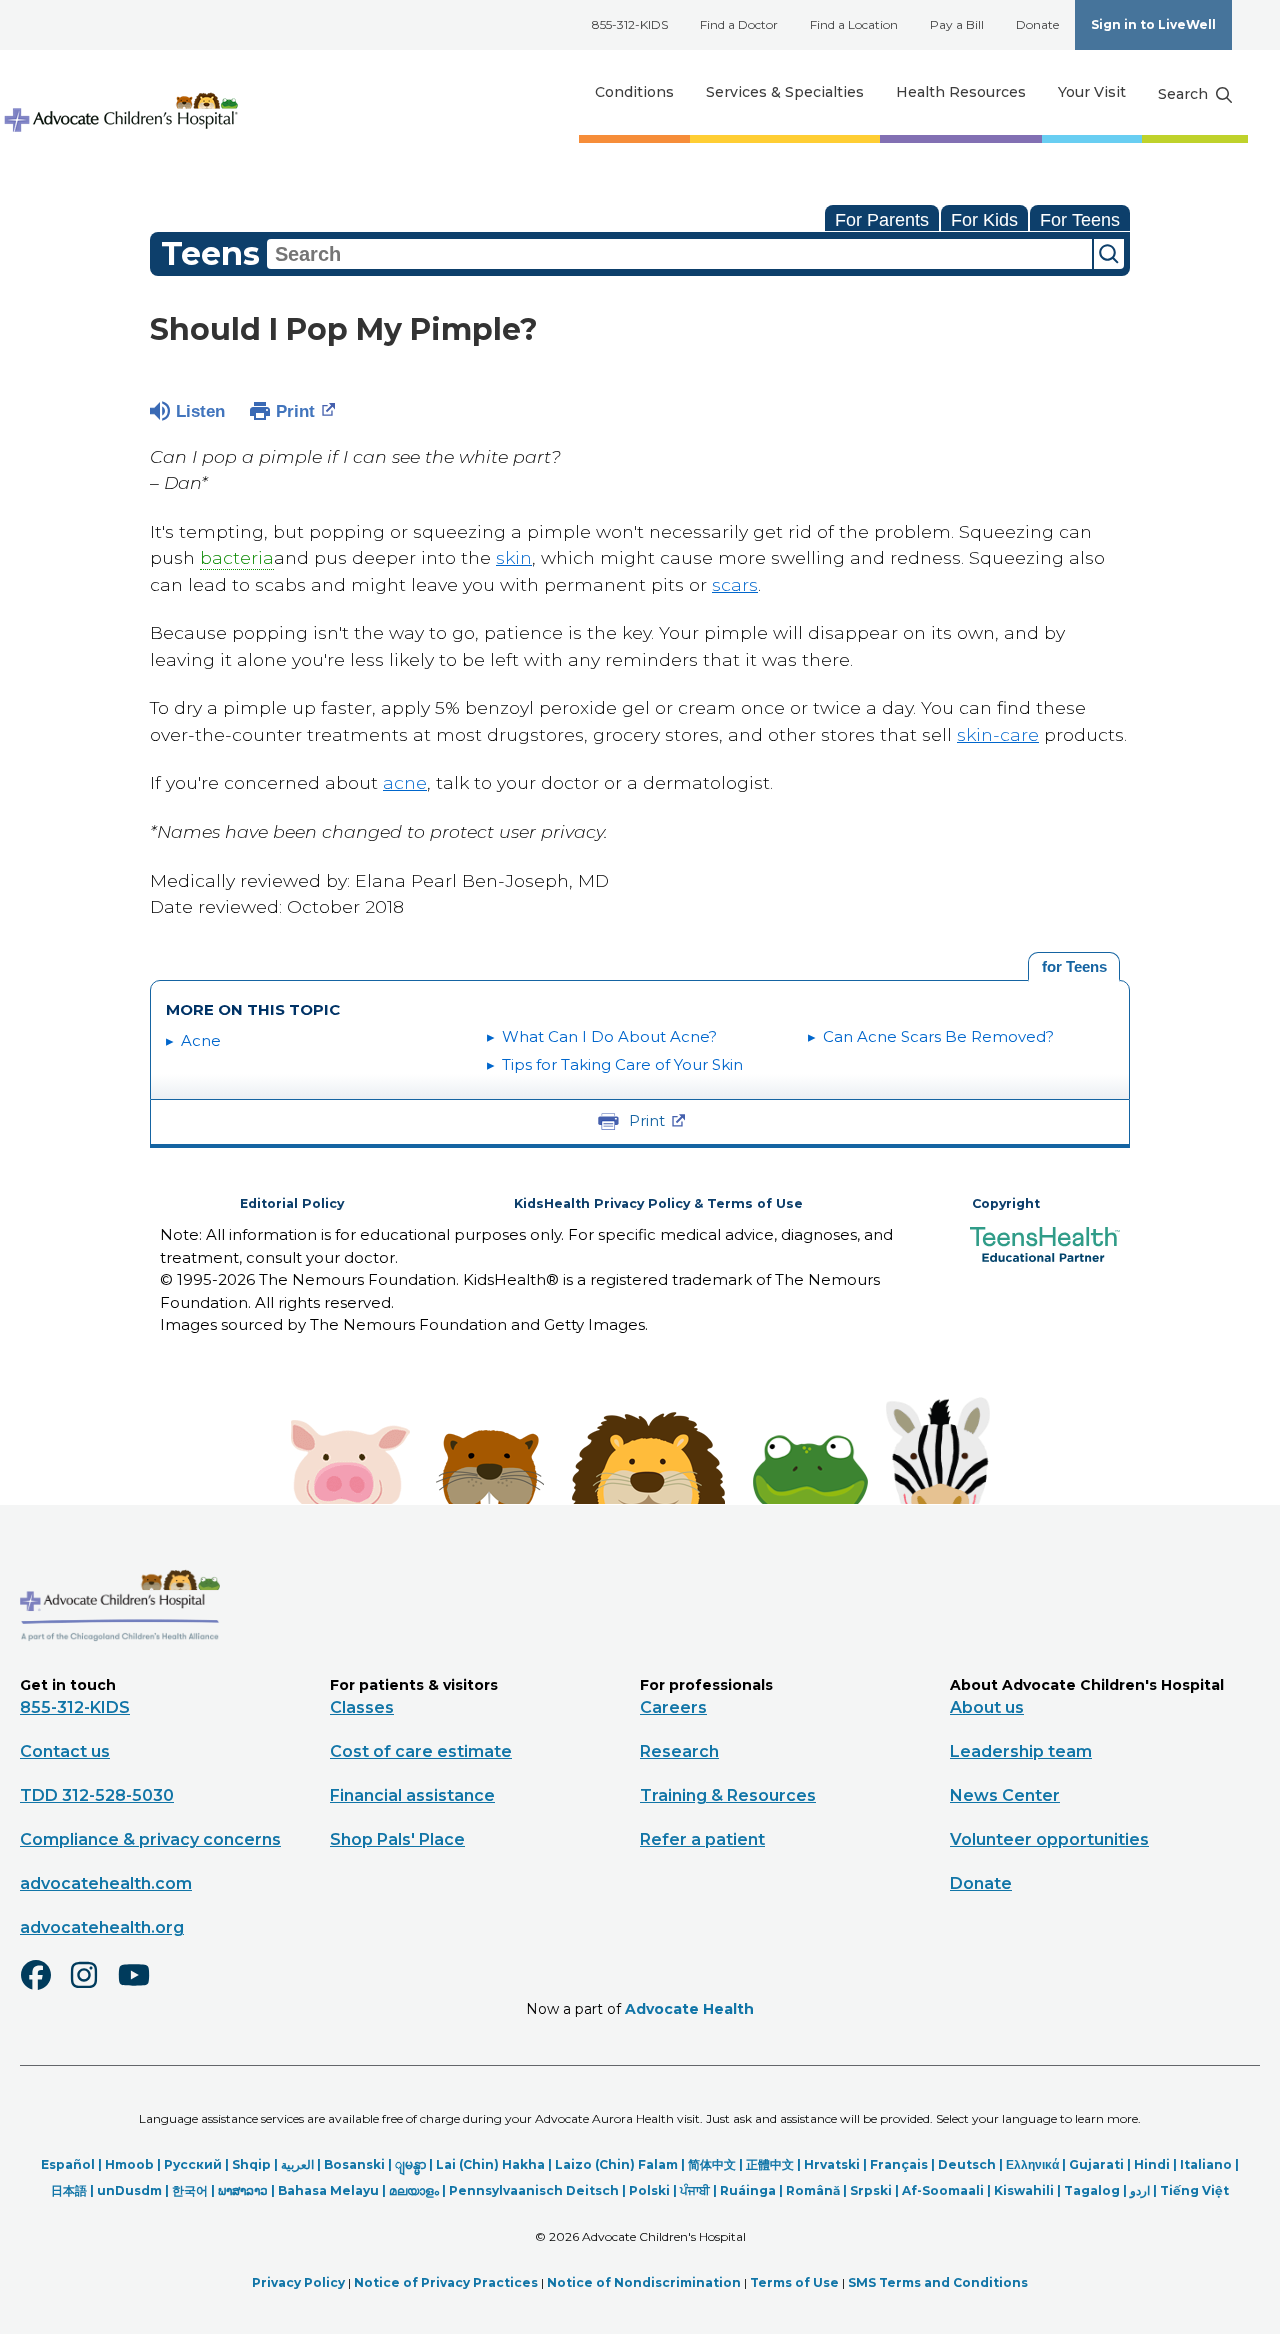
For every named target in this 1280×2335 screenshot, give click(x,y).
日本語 (69, 2190)
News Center (1005, 1795)
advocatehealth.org (102, 1927)
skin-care (998, 734)
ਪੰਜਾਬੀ (695, 2190)
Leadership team (1021, 1751)
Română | (818, 2190)
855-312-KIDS (630, 24)
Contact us (65, 1751)
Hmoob (129, 2164)
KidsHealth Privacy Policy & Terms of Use (658, 1203)
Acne (201, 1040)
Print (295, 411)
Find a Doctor (739, 24)
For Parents (882, 220)
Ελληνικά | (1037, 2164)
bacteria (237, 557)
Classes (362, 1707)
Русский (193, 2164)
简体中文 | (717, 2164)
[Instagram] (93, 1988)
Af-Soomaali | (948, 2190)
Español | (73, 2164)
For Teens (1080, 220)
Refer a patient (702, 1839)
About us (987, 1707)
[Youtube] (142, 1988)
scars (735, 584)
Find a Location (854, 24)
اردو (1140, 2190)
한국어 (190, 2190)
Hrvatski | (837, 2164)
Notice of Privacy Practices (446, 2282)
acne (405, 782)
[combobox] (679, 254)
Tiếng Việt (1194, 2190)
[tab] (1074, 967)
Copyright (1006, 1203)
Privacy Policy (298, 2282)
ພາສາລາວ (243, 2190)
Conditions (634, 92)
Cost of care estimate (421, 1751)
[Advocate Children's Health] (120, 92)
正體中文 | (775, 2164)
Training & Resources (728, 1795)
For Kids (984, 220)
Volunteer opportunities (1049, 1839)
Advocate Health (689, 2009)
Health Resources (961, 92)
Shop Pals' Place (397, 1839)
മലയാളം (414, 2190)
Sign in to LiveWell (1153, 24)
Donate (1037, 24)
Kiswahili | (1029, 2190)
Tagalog (1092, 2190)
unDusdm (129, 2190)
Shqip (251, 2164)
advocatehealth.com (106, 1883)
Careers (673, 1707)
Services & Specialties (785, 92)
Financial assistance (412, 1795)
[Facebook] (44, 1988)
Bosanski (354, 2164)
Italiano (1206, 2164)
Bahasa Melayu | (333, 2190)
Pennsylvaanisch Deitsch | (539, 2190)
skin (514, 557)
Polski (649, 2190)
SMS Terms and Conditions (938, 2282)
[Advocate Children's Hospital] (120, 1670)
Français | (904, 2164)
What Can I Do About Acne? (609, 1036)
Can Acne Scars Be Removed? (938, 1036)
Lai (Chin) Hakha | (495, 2164)
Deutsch (967, 2164)
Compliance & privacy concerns (150, 1839)
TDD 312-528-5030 (97, 1795)
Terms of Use (794, 2282)
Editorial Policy (292, 1203)
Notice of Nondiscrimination (644, 2282)
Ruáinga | (753, 2190)
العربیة (297, 2164)
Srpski (871, 2190)
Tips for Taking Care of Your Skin (622, 1064)
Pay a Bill (957, 24)
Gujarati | (1101, 2164)
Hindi (1152, 2164)
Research (679, 1751)
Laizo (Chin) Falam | (621, 2164)
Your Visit (1092, 92)
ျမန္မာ (410, 2164)
